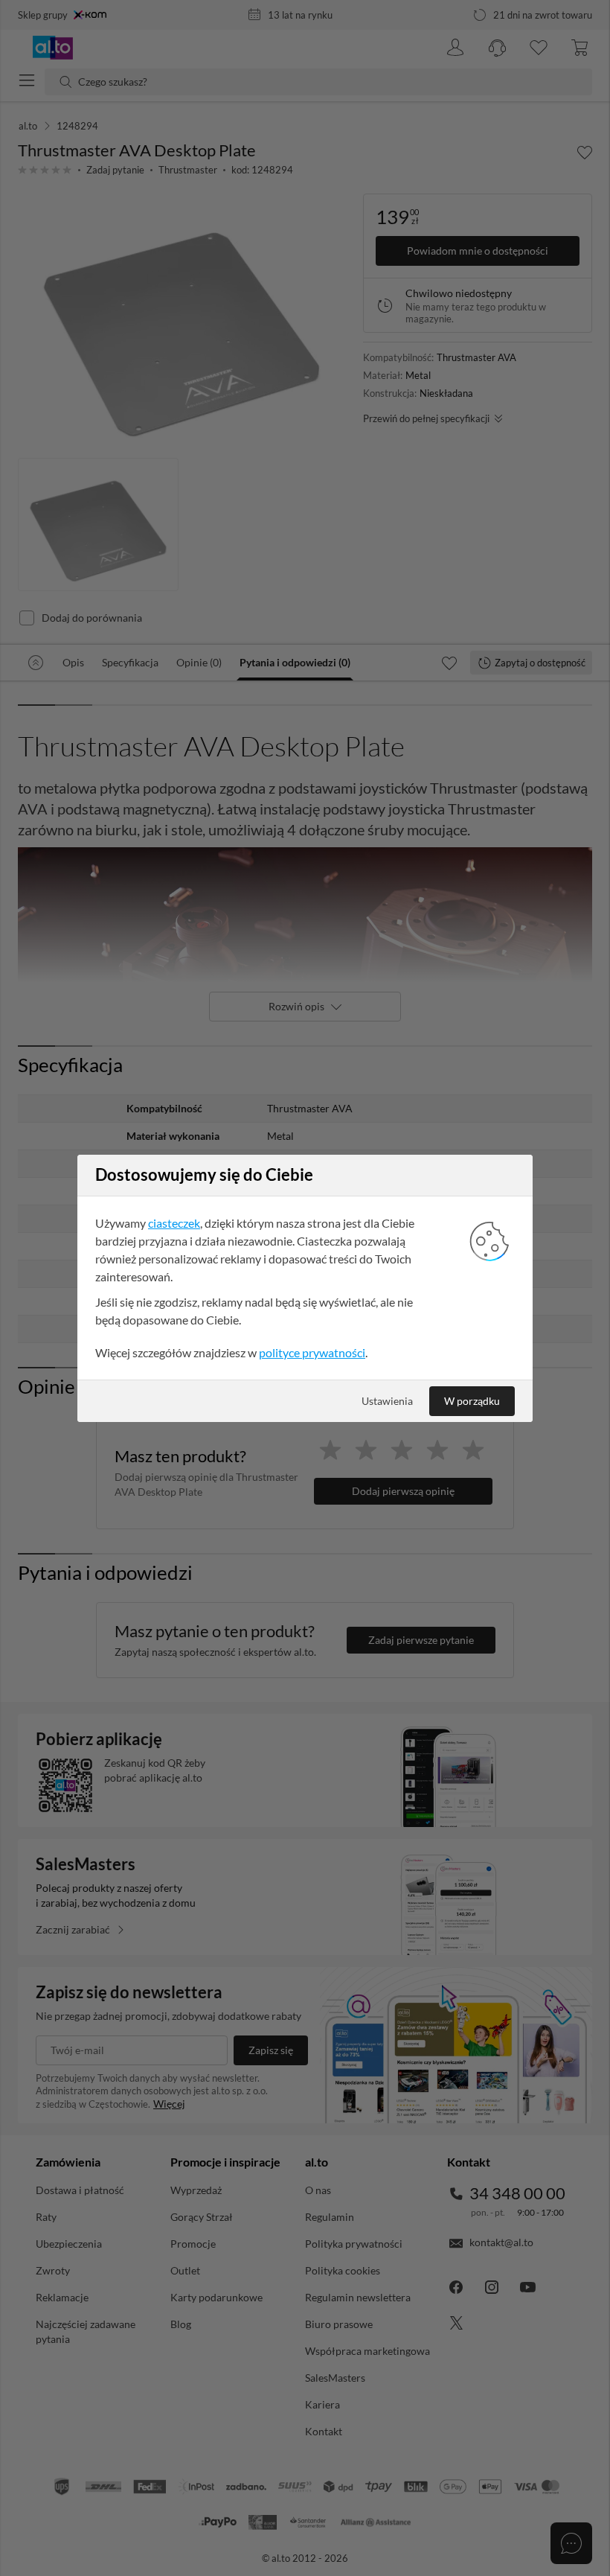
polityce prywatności (312, 1352)
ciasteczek (174, 1223)
